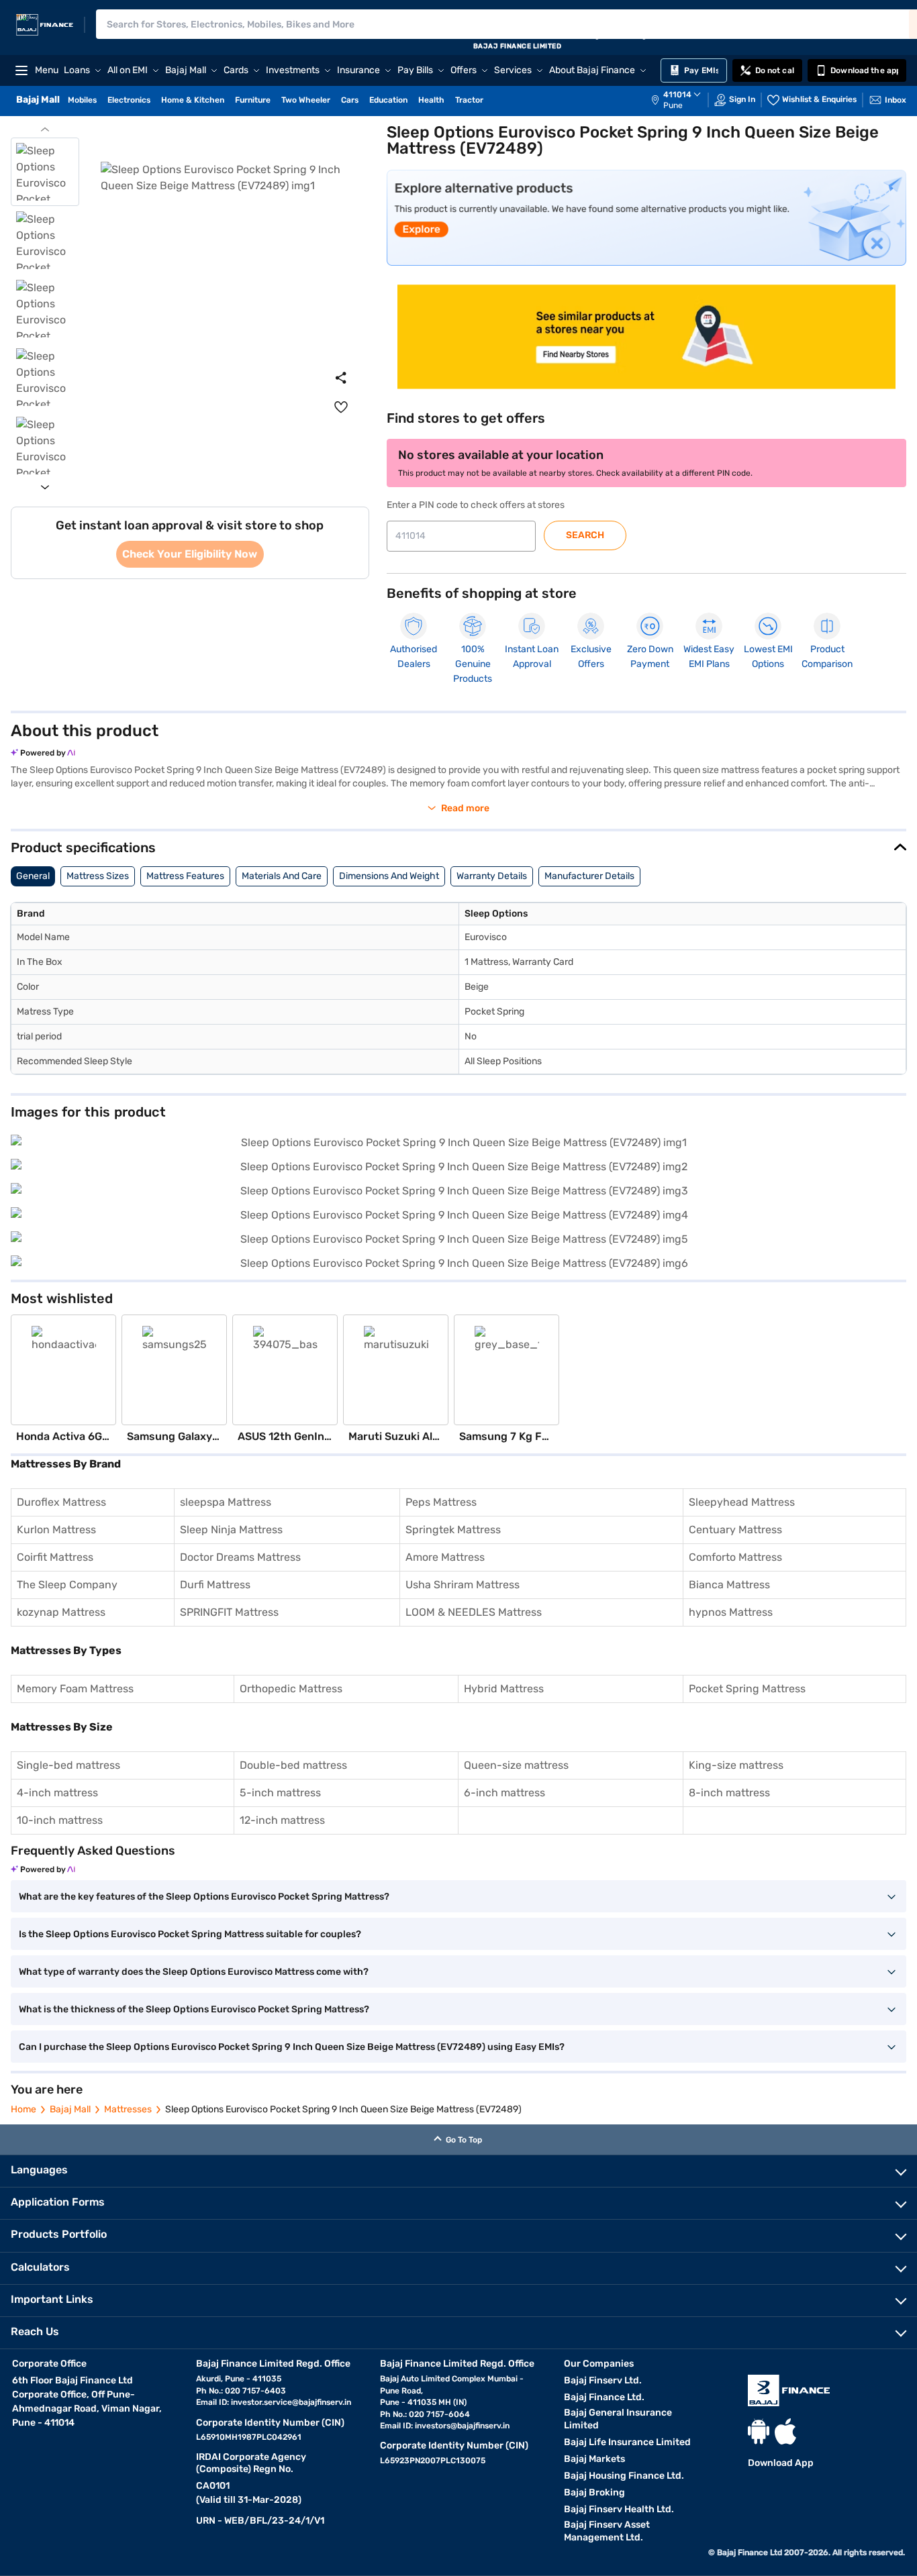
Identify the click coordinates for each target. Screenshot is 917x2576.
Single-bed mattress (68, 1765)
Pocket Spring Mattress (747, 1689)
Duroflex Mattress (61, 1502)
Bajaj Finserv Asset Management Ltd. (607, 2531)
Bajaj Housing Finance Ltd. (624, 2476)
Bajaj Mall (70, 2109)
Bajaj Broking (594, 2492)
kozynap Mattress (61, 1612)
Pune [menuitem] (673, 105)
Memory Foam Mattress (75, 1689)
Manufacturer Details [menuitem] (589, 876)
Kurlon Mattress (56, 1530)
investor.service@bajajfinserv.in (291, 2402)
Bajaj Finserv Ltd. (603, 2380)
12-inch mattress (282, 1820)
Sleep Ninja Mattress (231, 1530)
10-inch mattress (60, 1820)
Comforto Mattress (735, 1557)
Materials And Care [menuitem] (282, 876)
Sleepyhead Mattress (742, 1502)
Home (23, 2109)
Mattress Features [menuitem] (185, 876)
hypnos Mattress (731, 1612)
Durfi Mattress (215, 1585)
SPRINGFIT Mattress (229, 1612)
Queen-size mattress (516, 1765)
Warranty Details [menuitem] (492, 876)
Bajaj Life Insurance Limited (627, 2442)
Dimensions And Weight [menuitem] (389, 876)
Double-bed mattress (293, 1765)
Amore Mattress (445, 1557)
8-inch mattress (729, 1793)
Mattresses (128, 2109)
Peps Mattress (441, 1502)
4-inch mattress (57, 1793)
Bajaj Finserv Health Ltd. (619, 2509)
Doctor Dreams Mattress (240, 1557)
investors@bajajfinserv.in (462, 2426)
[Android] (759, 2431)
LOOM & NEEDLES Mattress (474, 1612)
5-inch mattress (280, 1793)
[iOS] (785, 2431)
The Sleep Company (67, 1585)
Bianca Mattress (729, 1585)
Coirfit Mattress (55, 1557)
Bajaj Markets (594, 2459)
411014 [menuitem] (677, 95)
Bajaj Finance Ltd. (604, 2397)
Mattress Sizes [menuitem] (98, 876)
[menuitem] (683, 100)
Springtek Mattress (453, 1530)
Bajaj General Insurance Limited (618, 2419)
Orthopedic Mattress (291, 1689)
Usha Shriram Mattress (463, 1585)
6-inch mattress (504, 1793)
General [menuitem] (33, 876)
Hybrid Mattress (504, 1689)
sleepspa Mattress (226, 1502)
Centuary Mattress (735, 1530)
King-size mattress (736, 1765)
